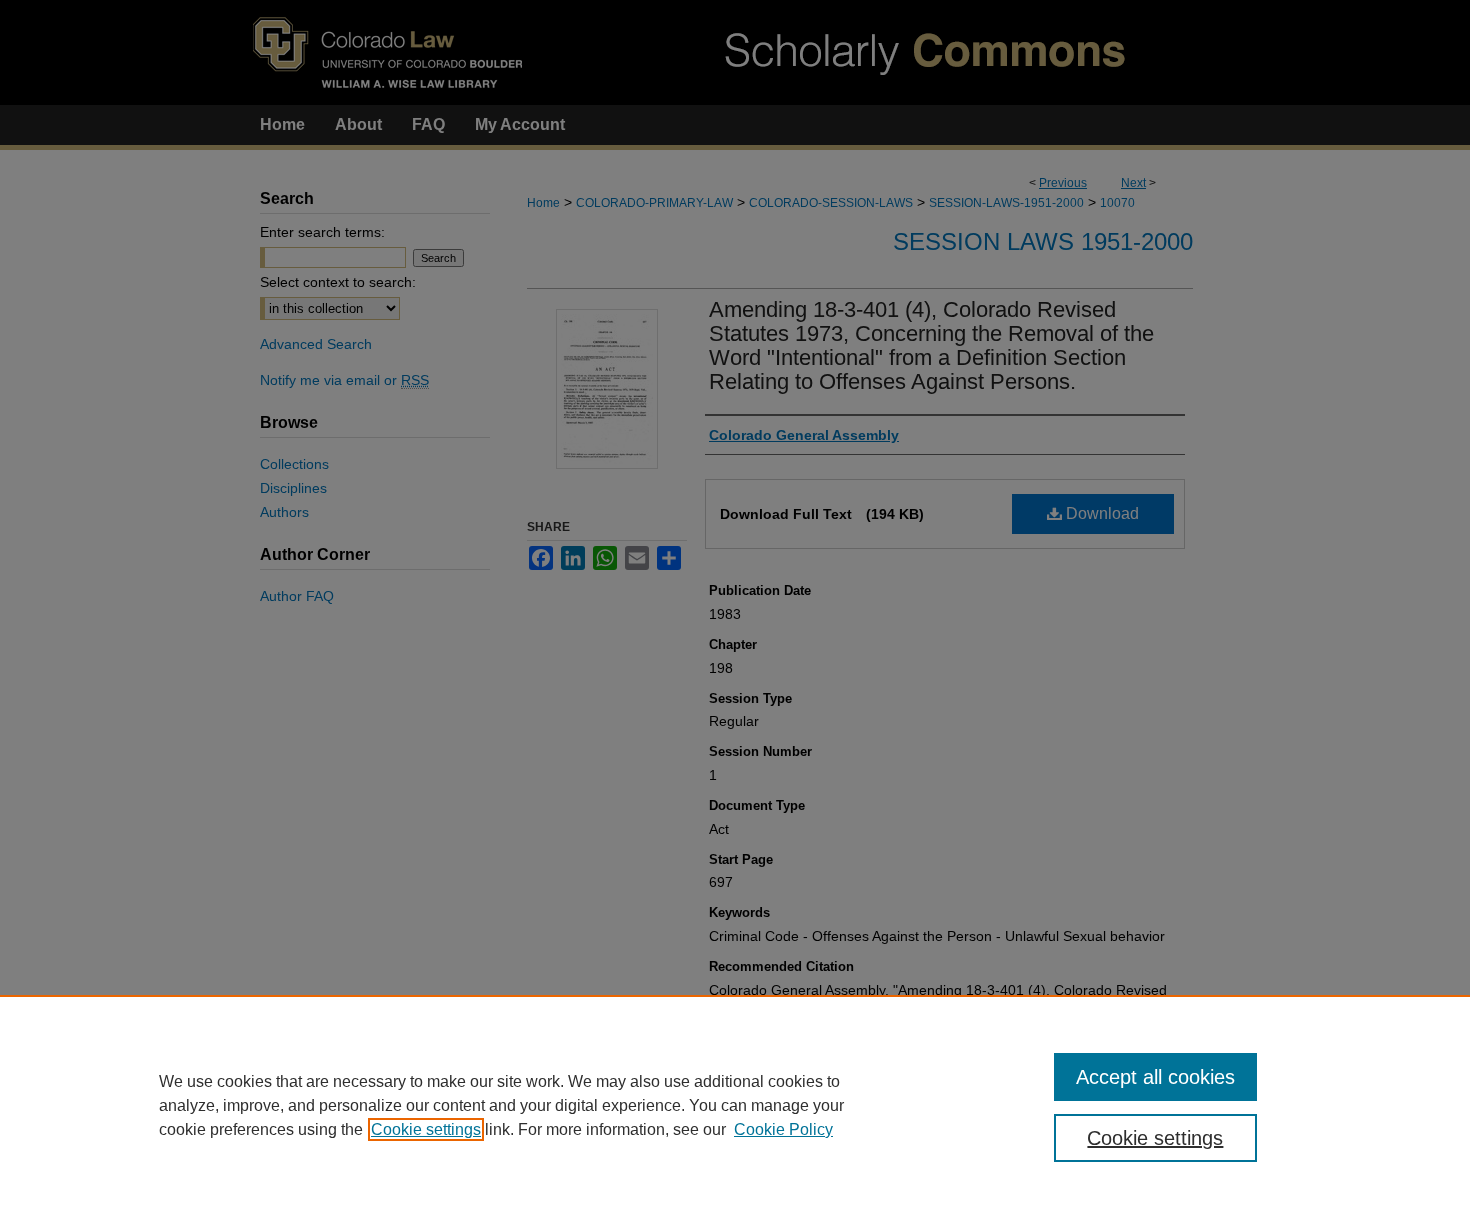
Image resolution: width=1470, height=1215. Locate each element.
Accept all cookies (1155, 1077)
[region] (735, 1105)
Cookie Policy (783, 1129)
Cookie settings (426, 1129)
